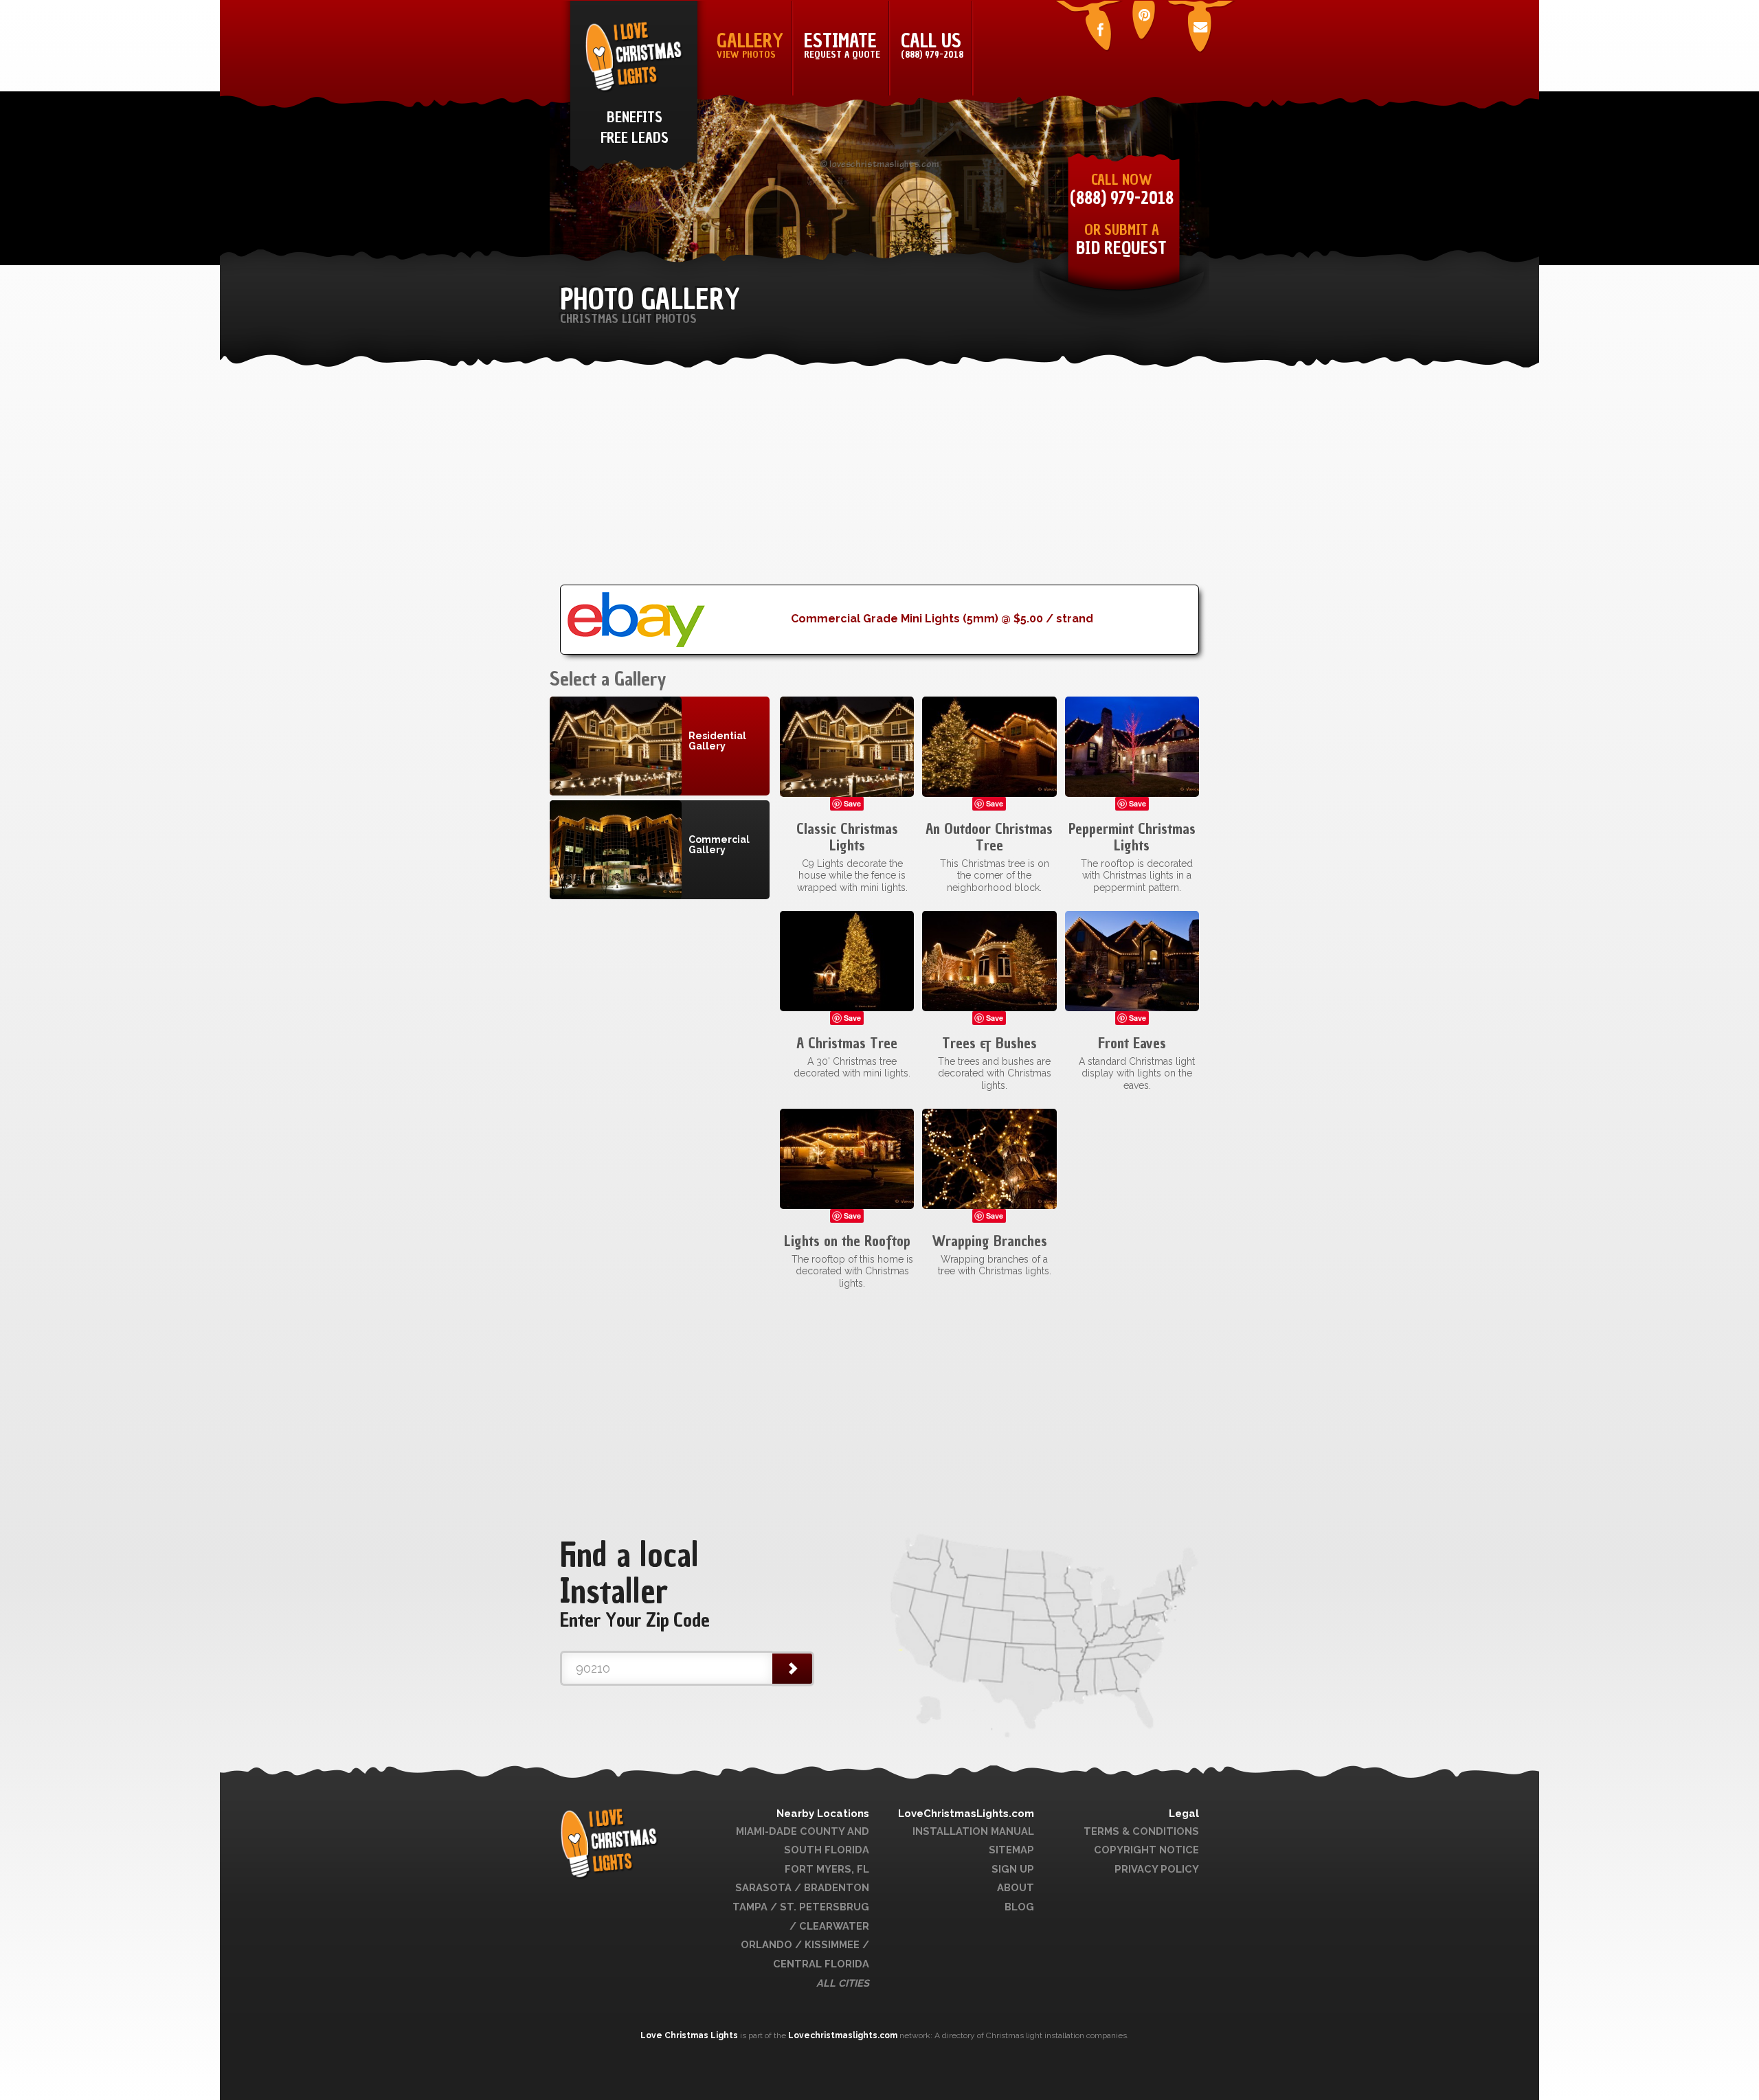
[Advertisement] (879, 488)
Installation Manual (973, 1831)
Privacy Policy (1157, 1869)
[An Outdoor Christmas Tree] (989, 746)
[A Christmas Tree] (847, 960)
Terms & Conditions (1141, 1831)
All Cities (843, 1983)
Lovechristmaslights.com (843, 2035)
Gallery (750, 45)
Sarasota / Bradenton (802, 1887)
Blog (1019, 1907)
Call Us (932, 45)
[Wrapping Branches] (989, 1158)
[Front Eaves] (1132, 960)
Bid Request (1121, 248)
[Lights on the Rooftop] (847, 1158)
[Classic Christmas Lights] (847, 746)
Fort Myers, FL (827, 1869)
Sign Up (1013, 1869)
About (1016, 1887)
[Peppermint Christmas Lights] (1132, 746)
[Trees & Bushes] (989, 960)
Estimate (842, 45)
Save (852, 803)
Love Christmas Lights (690, 2035)
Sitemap (1011, 1850)
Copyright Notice (1146, 1850)
